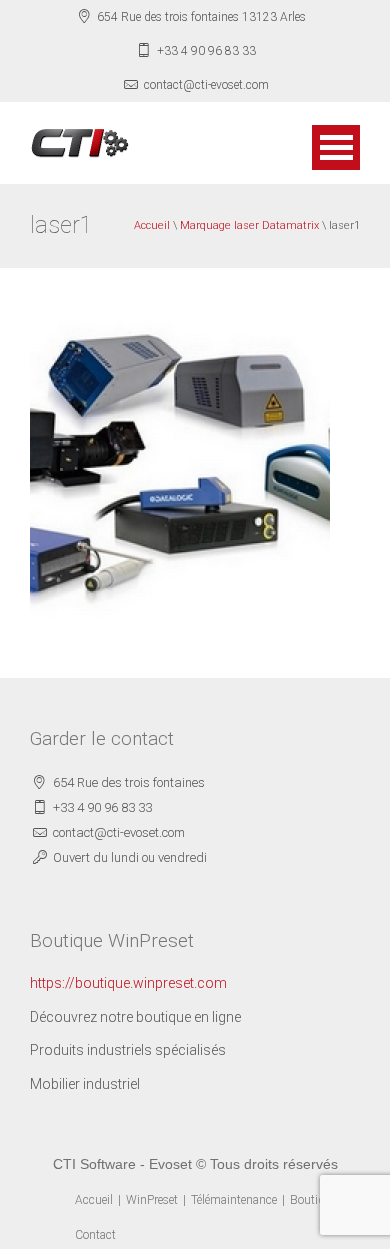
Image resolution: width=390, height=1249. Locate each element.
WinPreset (152, 1200)
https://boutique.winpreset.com (128, 983)
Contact (95, 1235)
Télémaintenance (234, 1200)
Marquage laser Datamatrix (249, 225)
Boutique (313, 1200)
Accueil (152, 225)
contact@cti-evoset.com (206, 85)
